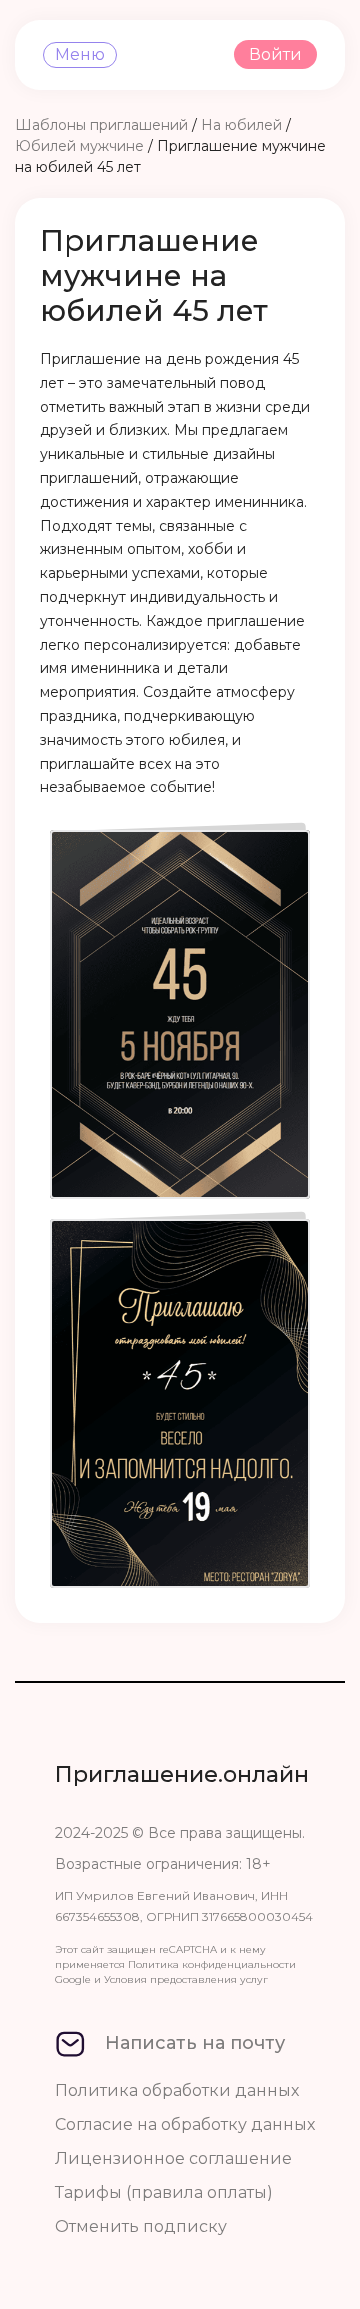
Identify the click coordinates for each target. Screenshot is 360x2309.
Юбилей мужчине (79, 146)
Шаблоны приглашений (101, 125)
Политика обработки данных (177, 2090)
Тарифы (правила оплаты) (164, 2192)
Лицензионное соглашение (173, 2158)
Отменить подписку (141, 2226)
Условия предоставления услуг (186, 1979)
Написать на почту (195, 2043)
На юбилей (241, 125)
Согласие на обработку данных (185, 2124)
